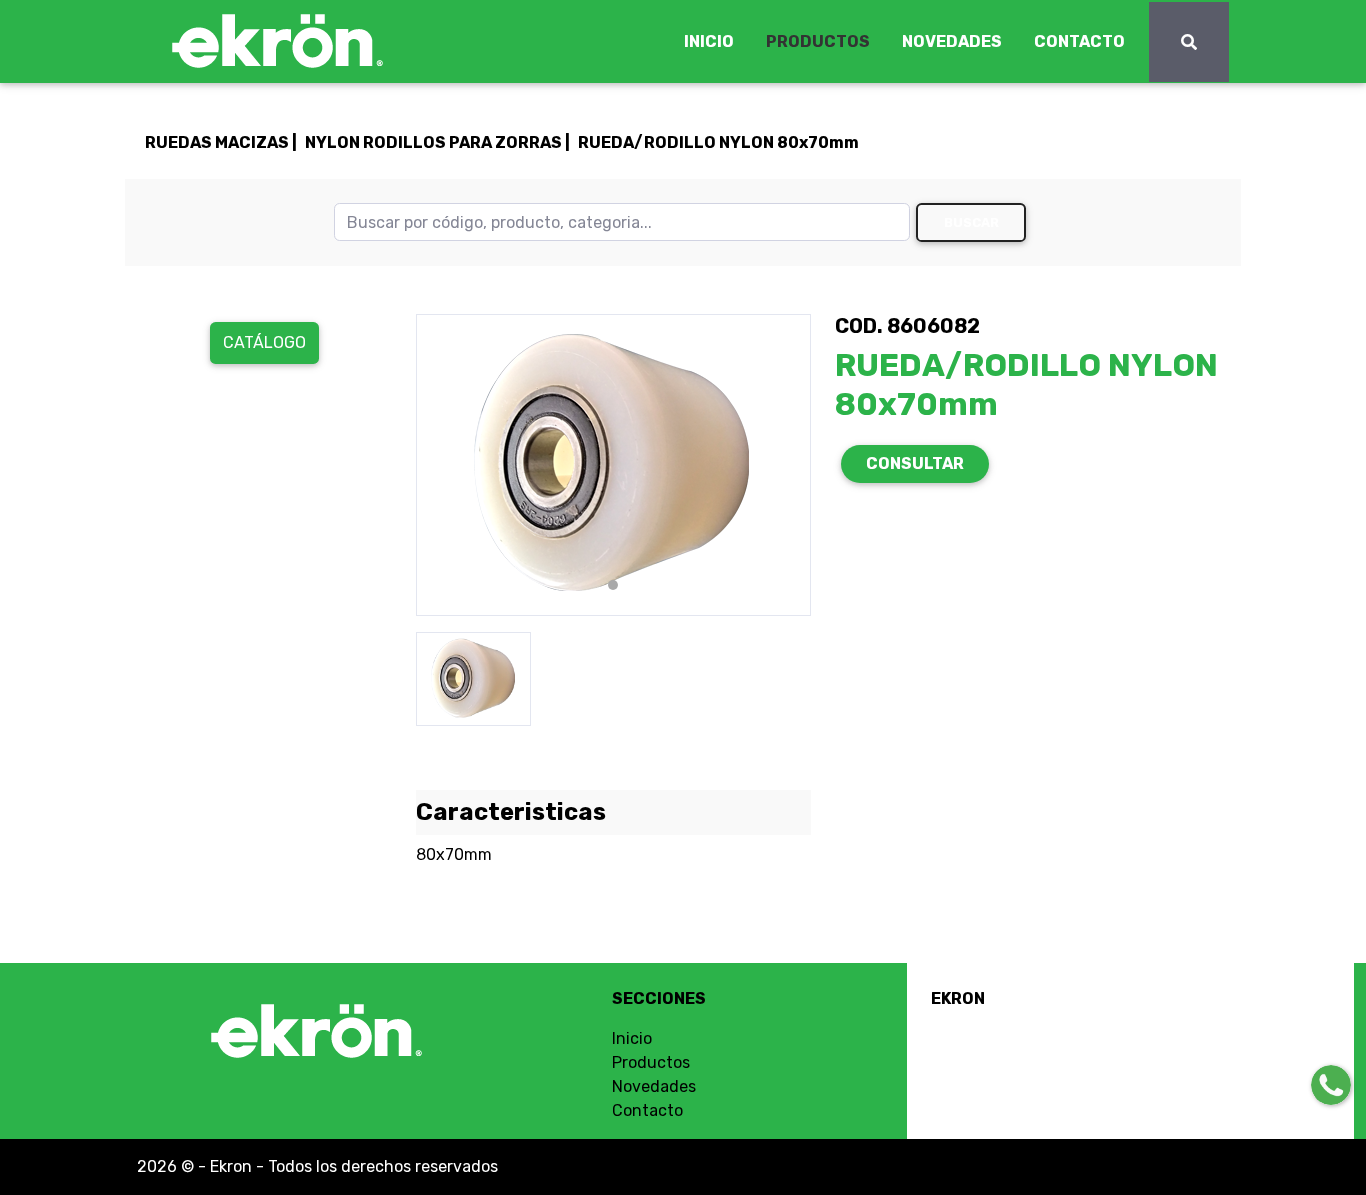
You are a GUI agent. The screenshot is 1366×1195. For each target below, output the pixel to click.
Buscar (971, 222)
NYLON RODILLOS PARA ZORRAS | (437, 142)
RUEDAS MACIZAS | (221, 142)
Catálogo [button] (264, 342)
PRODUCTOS (818, 41)
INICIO (709, 41)
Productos (651, 1062)
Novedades (654, 1086)
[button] (445, 465)
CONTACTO (1079, 41)
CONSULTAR (915, 463)
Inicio (632, 1038)
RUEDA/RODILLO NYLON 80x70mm (718, 142)
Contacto (647, 1110)
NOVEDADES (952, 41)
